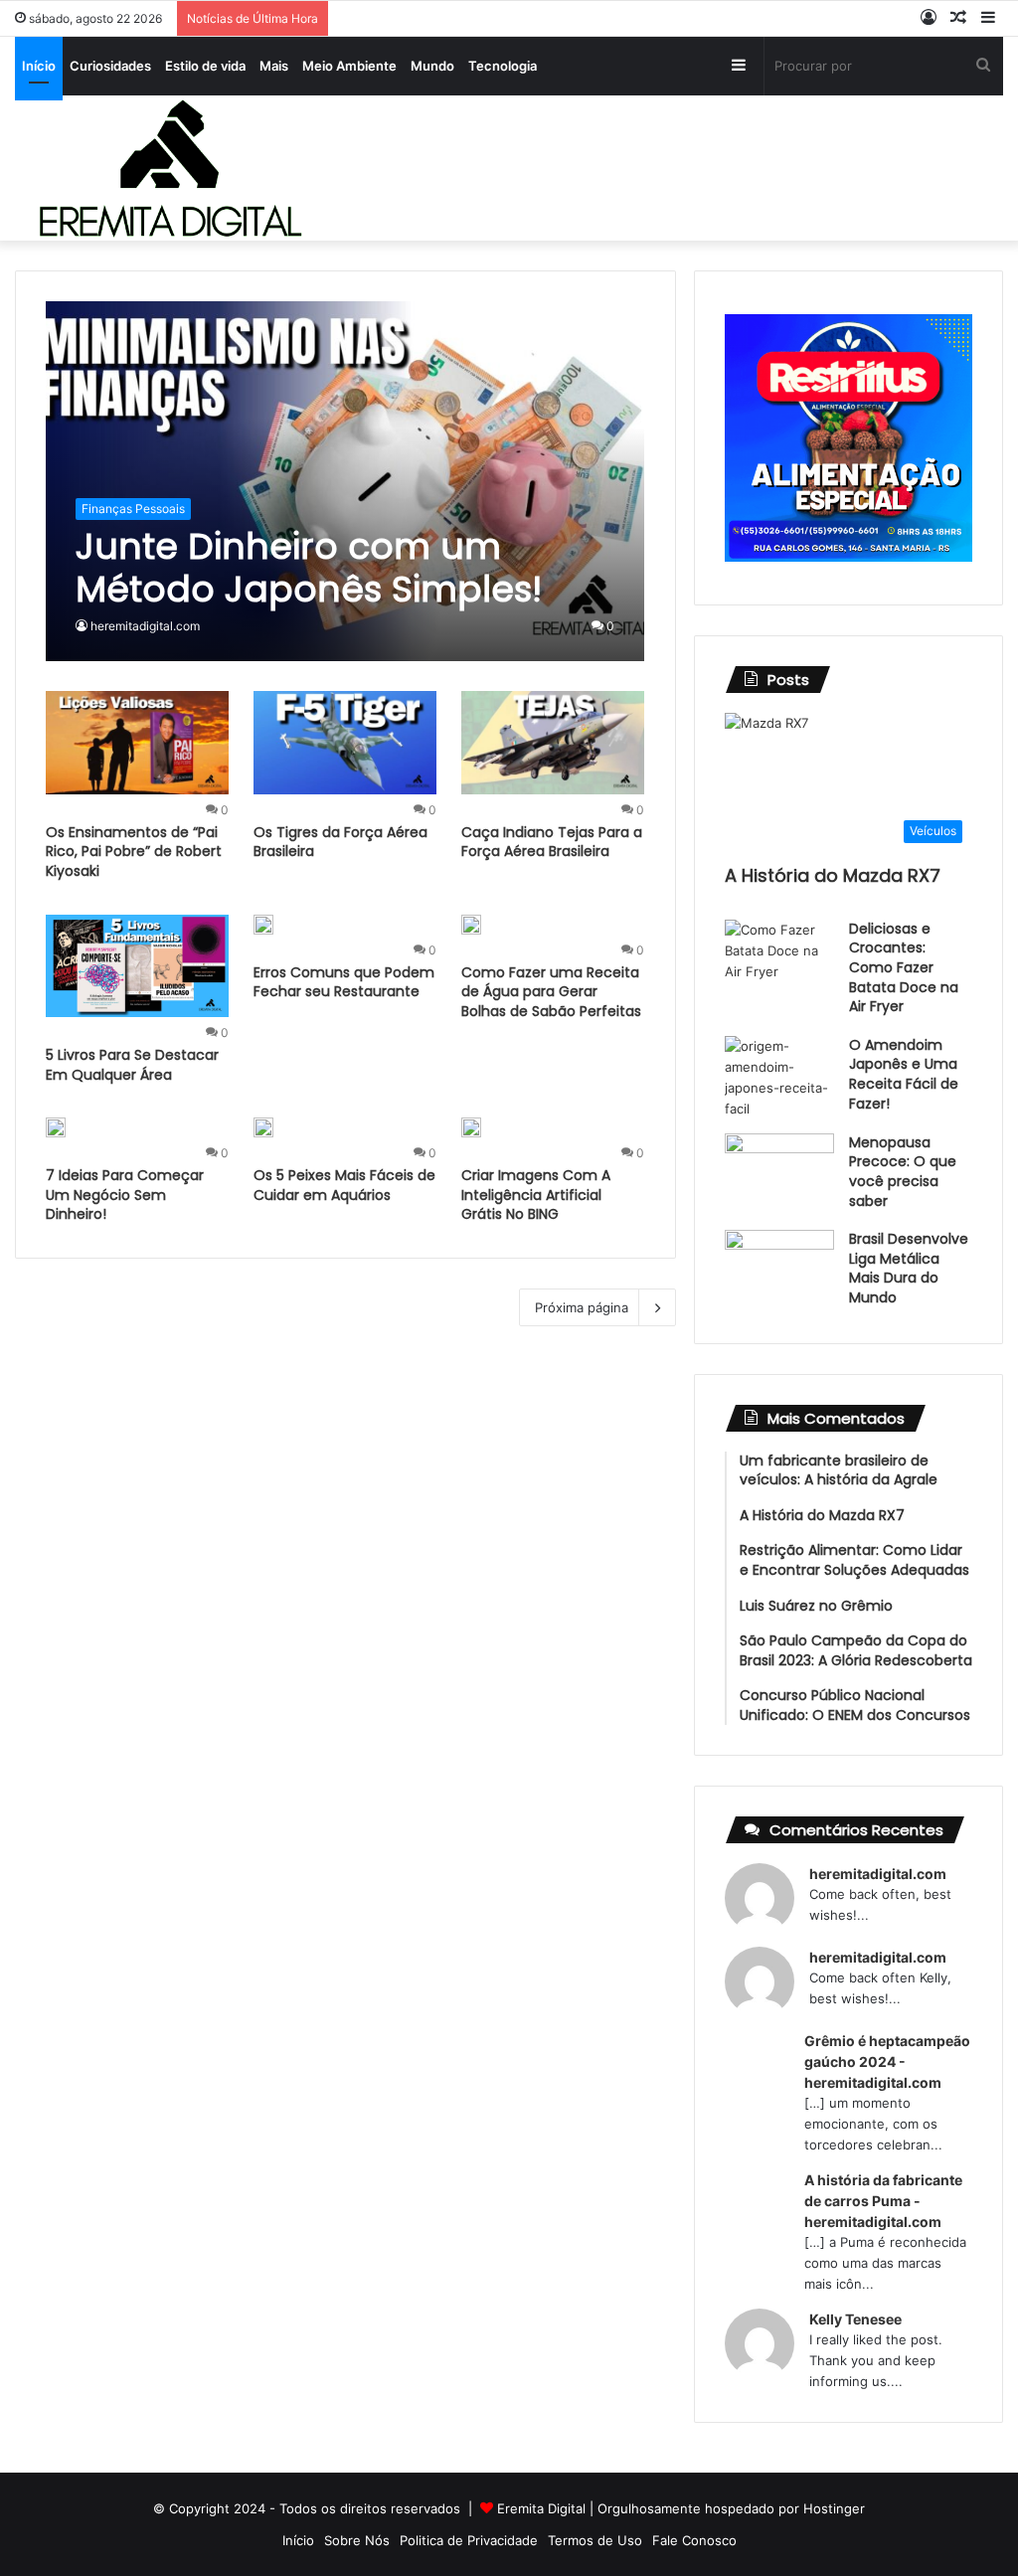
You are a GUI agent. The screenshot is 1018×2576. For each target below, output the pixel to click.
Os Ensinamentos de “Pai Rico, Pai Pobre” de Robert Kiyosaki (134, 852)
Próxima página (582, 1307)
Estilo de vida (205, 66)
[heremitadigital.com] (170, 168)
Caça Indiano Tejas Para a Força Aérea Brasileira (552, 842)
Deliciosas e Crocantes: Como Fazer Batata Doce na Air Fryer (904, 967)
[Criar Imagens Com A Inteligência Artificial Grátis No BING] (471, 1127)
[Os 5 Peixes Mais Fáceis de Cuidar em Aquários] (263, 1127)
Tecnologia (503, 66)
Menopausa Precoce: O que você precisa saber (903, 1172)
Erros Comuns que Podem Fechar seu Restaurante (344, 982)
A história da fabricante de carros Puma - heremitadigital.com (883, 2201)
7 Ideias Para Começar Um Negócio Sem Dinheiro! (125, 1195)
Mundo (432, 66)
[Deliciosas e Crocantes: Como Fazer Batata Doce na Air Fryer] (779, 957)
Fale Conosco (694, 2540)
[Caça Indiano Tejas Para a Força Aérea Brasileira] (553, 743)
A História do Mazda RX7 (833, 875)
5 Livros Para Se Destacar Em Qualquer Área (132, 1065)
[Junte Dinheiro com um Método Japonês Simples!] (345, 482)
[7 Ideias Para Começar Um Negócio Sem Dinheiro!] (56, 1127)
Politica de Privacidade (469, 2540)
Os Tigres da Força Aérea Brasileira (340, 842)
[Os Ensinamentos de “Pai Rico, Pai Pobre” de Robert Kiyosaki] (137, 743)
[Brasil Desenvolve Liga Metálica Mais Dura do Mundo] (779, 1267)
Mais (274, 66)
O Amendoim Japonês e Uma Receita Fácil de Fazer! (904, 1074)
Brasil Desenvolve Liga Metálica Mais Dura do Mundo (909, 1268)
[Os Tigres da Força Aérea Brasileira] (345, 743)
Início (39, 66)
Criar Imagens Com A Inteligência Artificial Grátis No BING (536, 1195)
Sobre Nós (357, 2540)
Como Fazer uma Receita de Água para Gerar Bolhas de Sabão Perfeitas (551, 992)
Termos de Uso (595, 2540)
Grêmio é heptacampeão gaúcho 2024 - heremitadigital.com (887, 2061)
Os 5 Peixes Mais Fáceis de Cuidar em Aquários (344, 1185)
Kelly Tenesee (855, 2319)
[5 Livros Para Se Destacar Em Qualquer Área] (137, 966)
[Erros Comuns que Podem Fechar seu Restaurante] (263, 925)
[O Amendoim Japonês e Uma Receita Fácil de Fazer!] (779, 1078)
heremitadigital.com (145, 626)
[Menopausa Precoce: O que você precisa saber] (779, 1171)
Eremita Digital (541, 2508)
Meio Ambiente (349, 66)
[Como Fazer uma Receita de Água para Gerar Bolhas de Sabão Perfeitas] (471, 925)
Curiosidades (110, 66)
